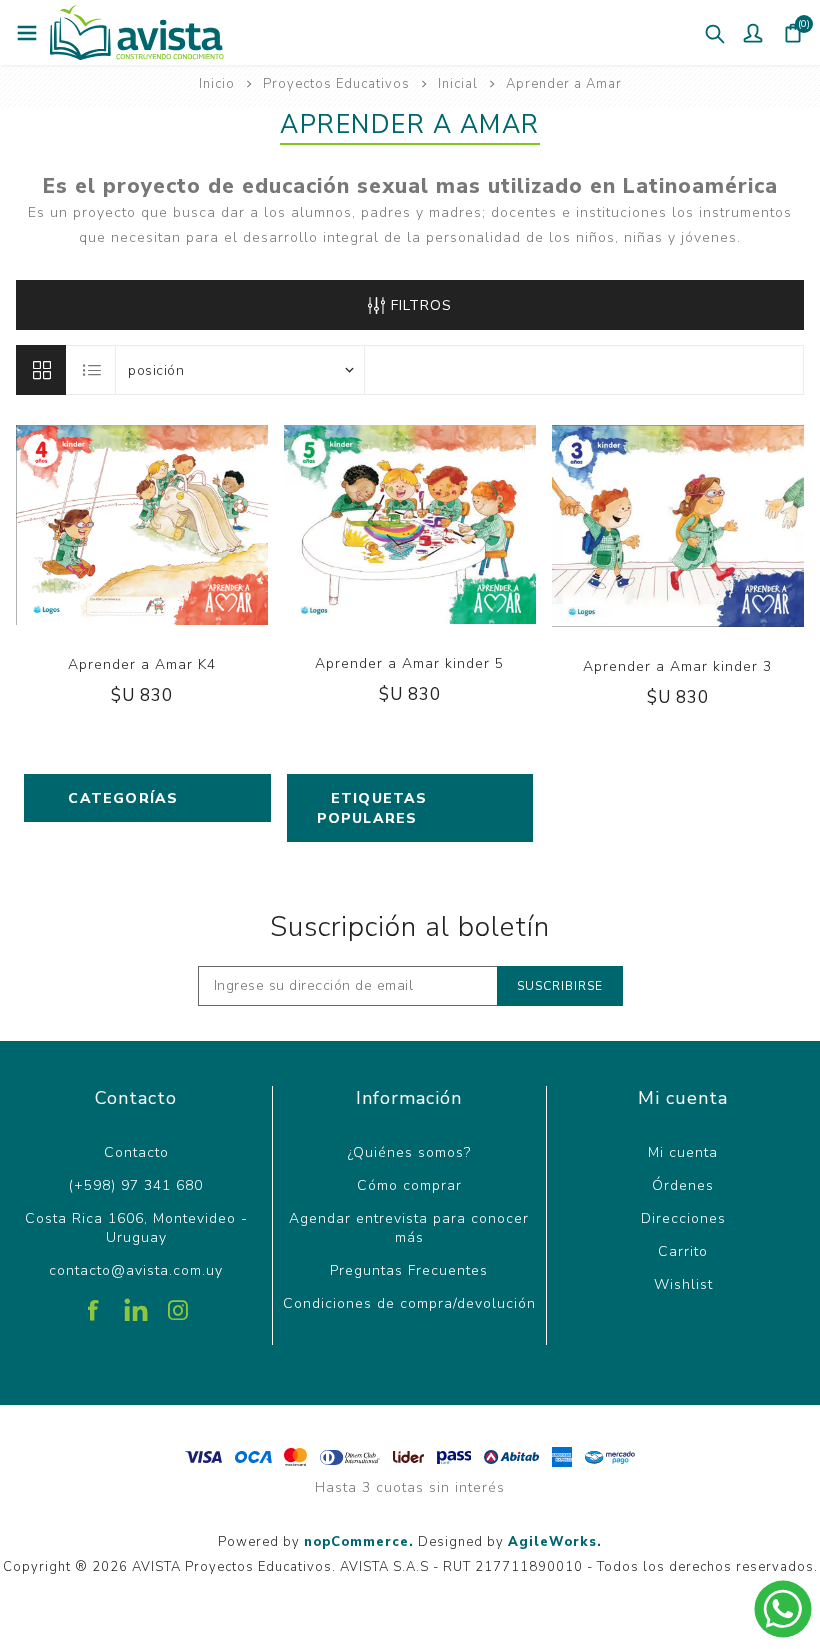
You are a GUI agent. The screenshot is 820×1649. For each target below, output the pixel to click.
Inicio (217, 84)
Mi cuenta (683, 1152)
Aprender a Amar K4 (142, 664)
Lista (92, 370)
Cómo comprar (409, 1185)
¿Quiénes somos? (409, 1152)
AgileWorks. (555, 1542)
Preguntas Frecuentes (409, 1270)
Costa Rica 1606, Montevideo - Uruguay (136, 1228)
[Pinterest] (136, 1303)
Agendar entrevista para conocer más (409, 1228)
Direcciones (683, 1218)
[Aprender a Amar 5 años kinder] (410, 527)
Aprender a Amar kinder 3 (677, 666)
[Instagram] (178, 1303)
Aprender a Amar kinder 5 (409, 663)
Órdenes (683, 1185)
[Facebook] (94, 1303)
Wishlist (683, 1284)
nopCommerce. (359, 1542)
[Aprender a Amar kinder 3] (678, 528)
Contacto (136, 1152)
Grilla (41, 370)
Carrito (683, 1251)
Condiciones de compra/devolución (409, 1303)
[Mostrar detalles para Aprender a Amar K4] (142, 527)
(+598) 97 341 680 (136, 1185)
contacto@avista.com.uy (136, 1270)
